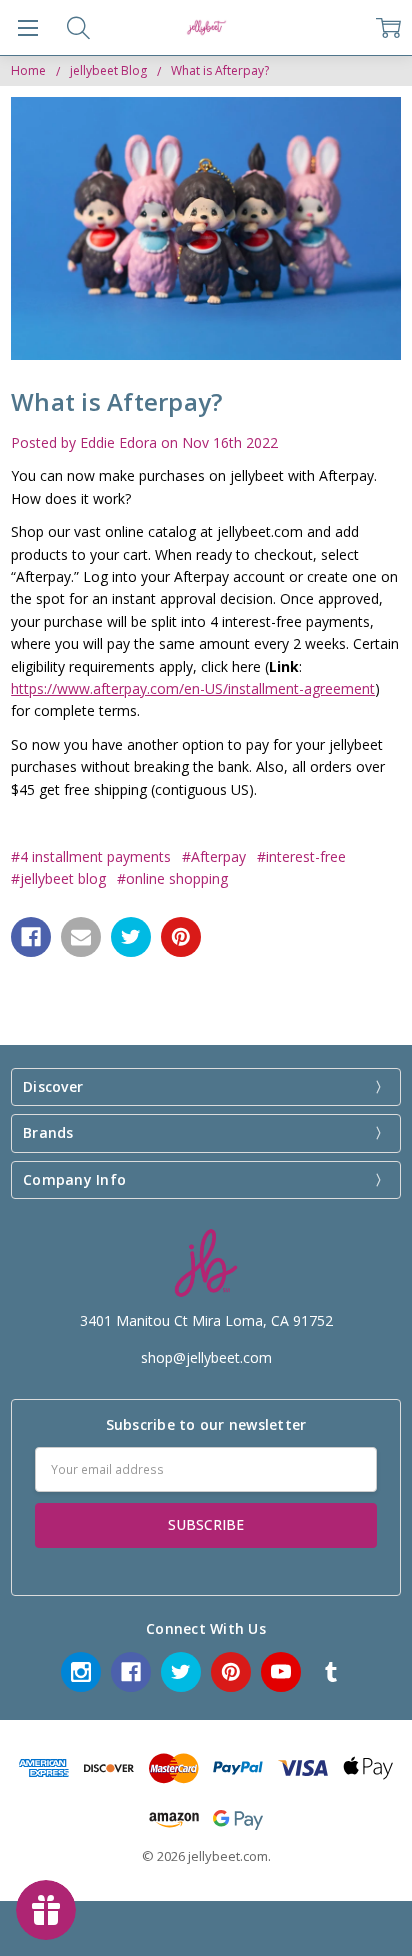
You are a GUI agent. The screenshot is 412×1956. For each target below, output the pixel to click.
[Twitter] (131, 937)
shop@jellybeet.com (206, 1357)
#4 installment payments (91, 856)
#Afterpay (214, 856)
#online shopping (172, 878)
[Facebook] (31, 937)
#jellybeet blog (58, 878)
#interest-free (301, 856)
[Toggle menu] (27, 27)
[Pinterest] (181, 937)
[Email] (81, 937)
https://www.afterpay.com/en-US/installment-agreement (193, 688)
